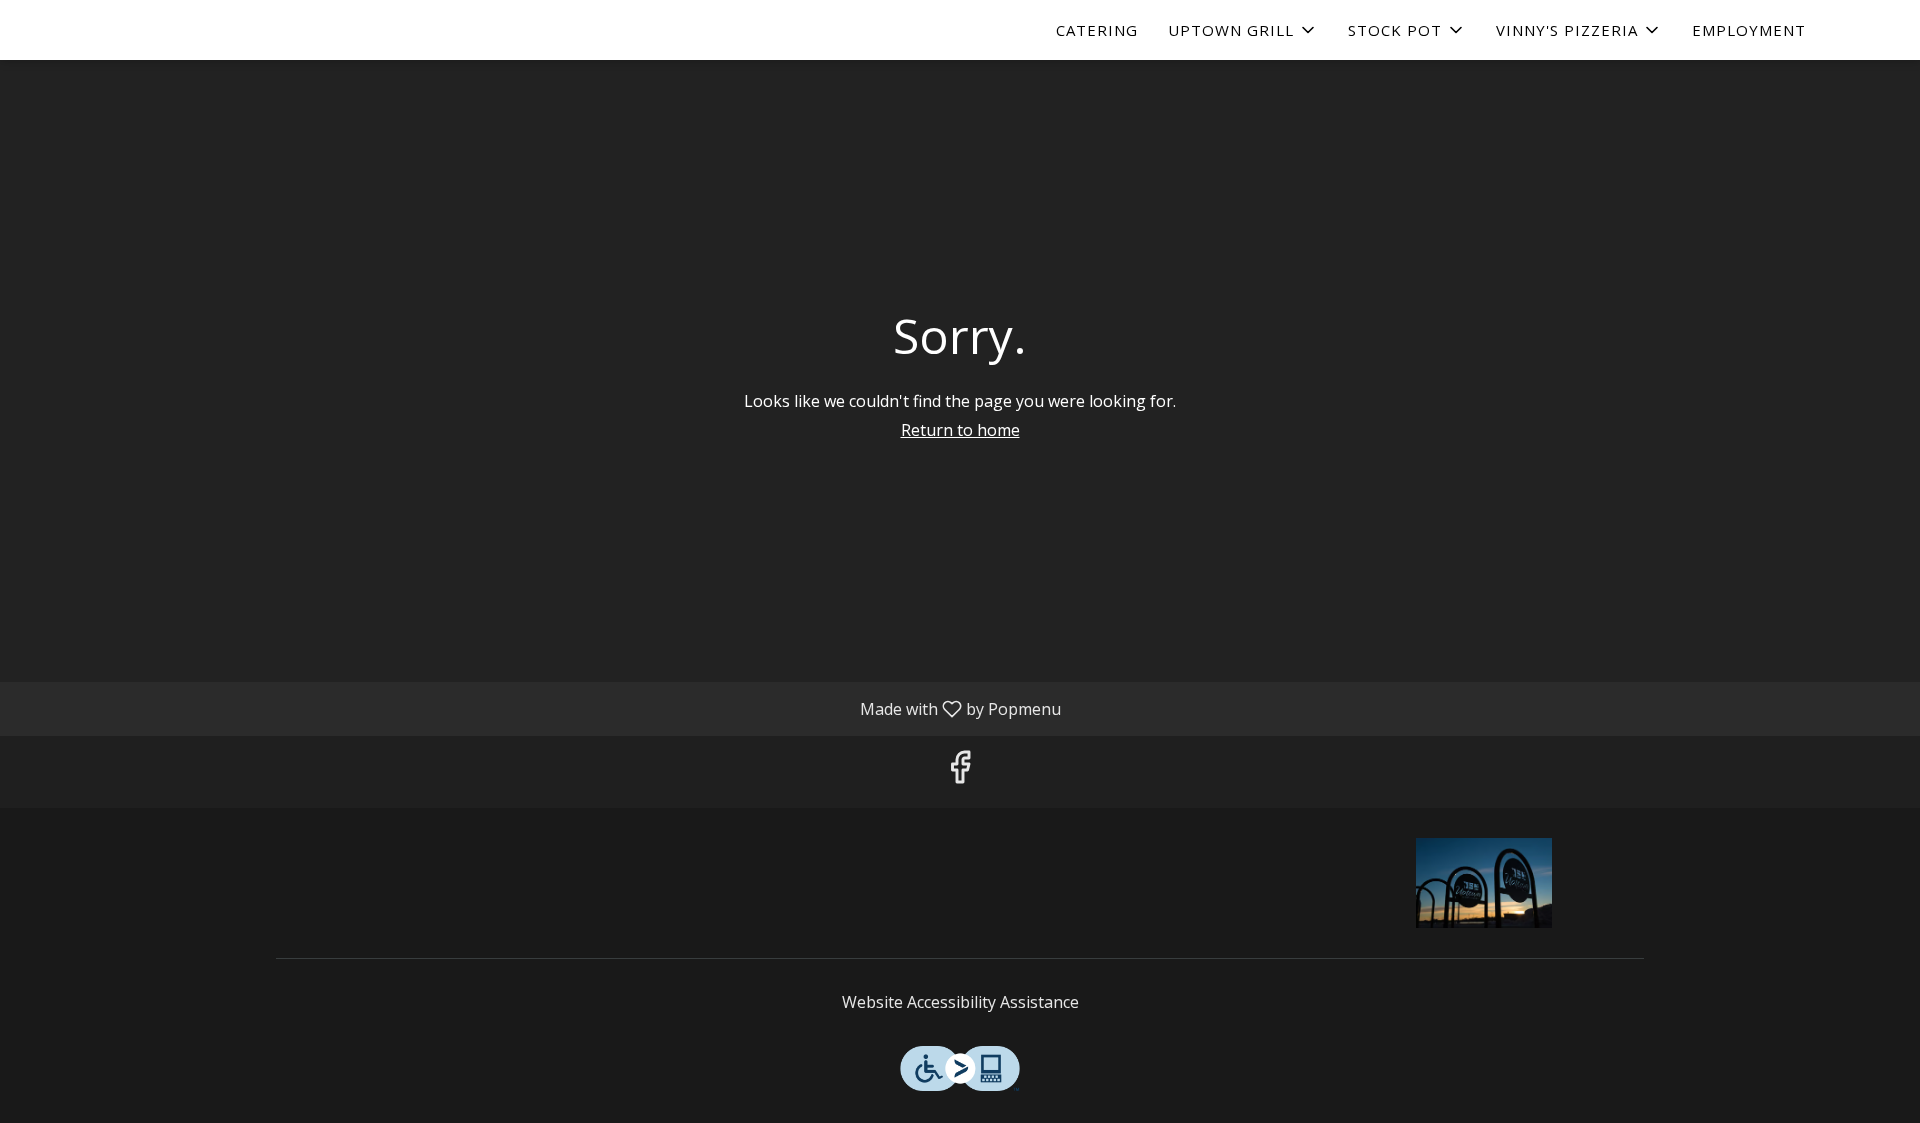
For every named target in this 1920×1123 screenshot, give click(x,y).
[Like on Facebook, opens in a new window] (960, 771)
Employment (1749, 30)
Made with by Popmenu (538, 708)
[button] (1243, 30)
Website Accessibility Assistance (960, 1002)
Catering (1097, 30)
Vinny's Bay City (1485, 883)
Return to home (960, 430)
